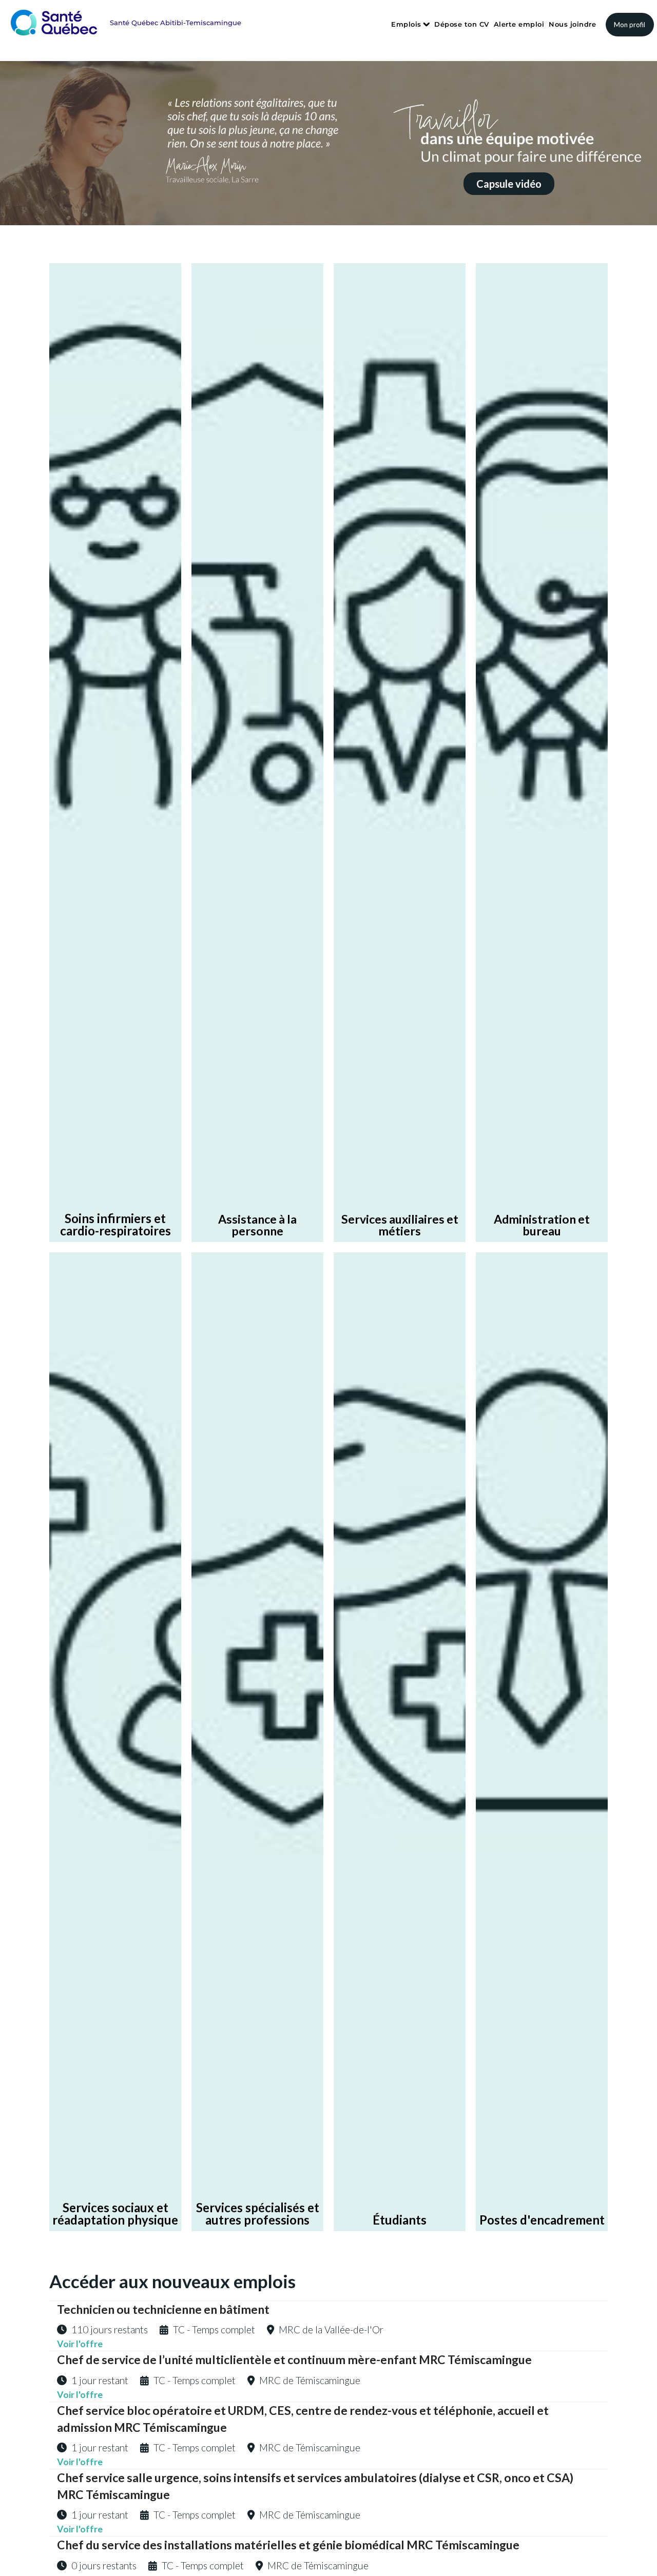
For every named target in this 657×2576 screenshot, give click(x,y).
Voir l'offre (80, 2344)
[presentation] (17, 139)
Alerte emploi (519, 24)
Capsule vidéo (509, 184)
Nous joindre (572, 24)
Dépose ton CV (462, 24)
